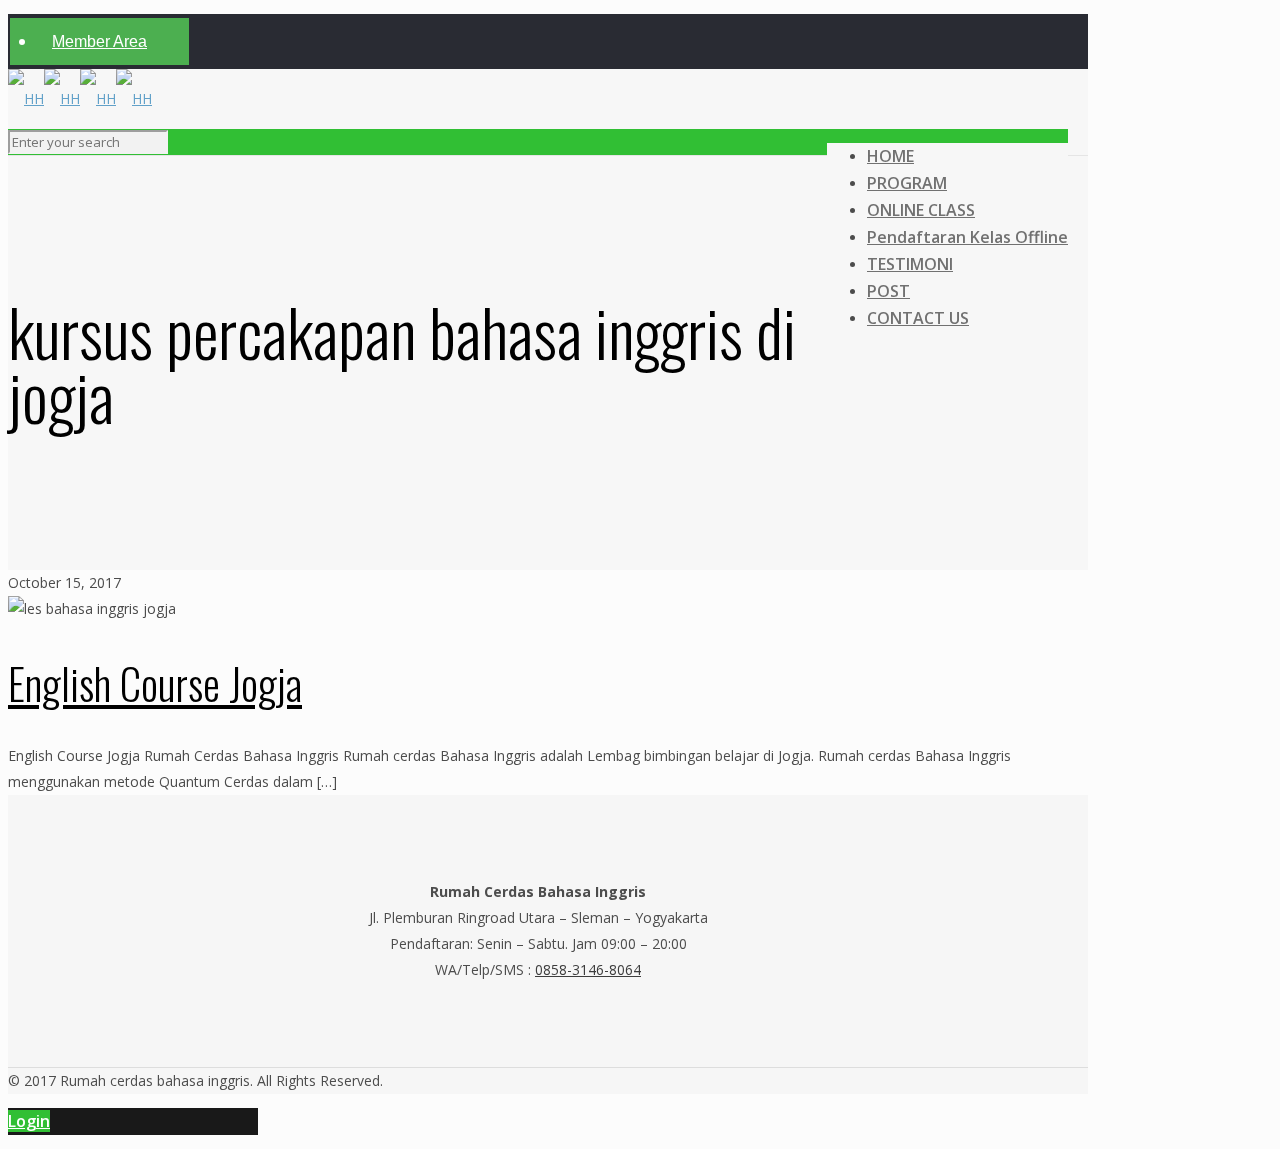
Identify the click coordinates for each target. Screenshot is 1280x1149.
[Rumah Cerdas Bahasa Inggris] (80, 98)
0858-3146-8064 (588, 969)
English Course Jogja (155, 683)
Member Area (99, 41)
